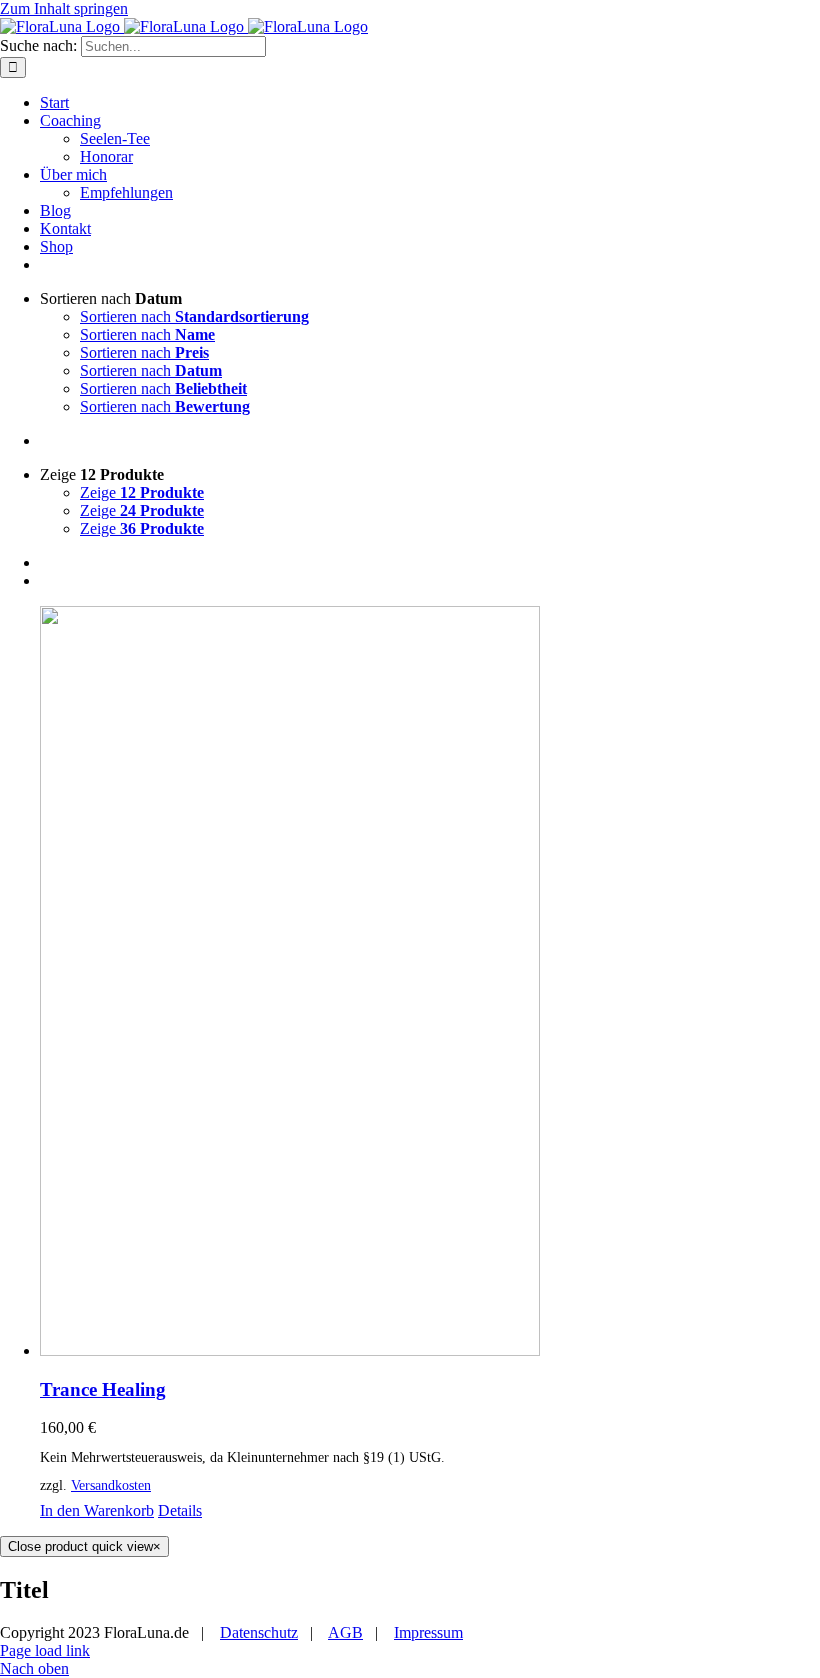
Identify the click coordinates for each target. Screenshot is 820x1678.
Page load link (45, 1650)
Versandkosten (111, 1485)
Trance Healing (103, 1389)
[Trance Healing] (430, 983)
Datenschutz (259, 1632)
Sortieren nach (194, 316)
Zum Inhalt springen (64, 8)
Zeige (142, 492)
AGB (345, 1632)
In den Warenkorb (97, 1510)
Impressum (428, 1632)
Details (180, 1510)
